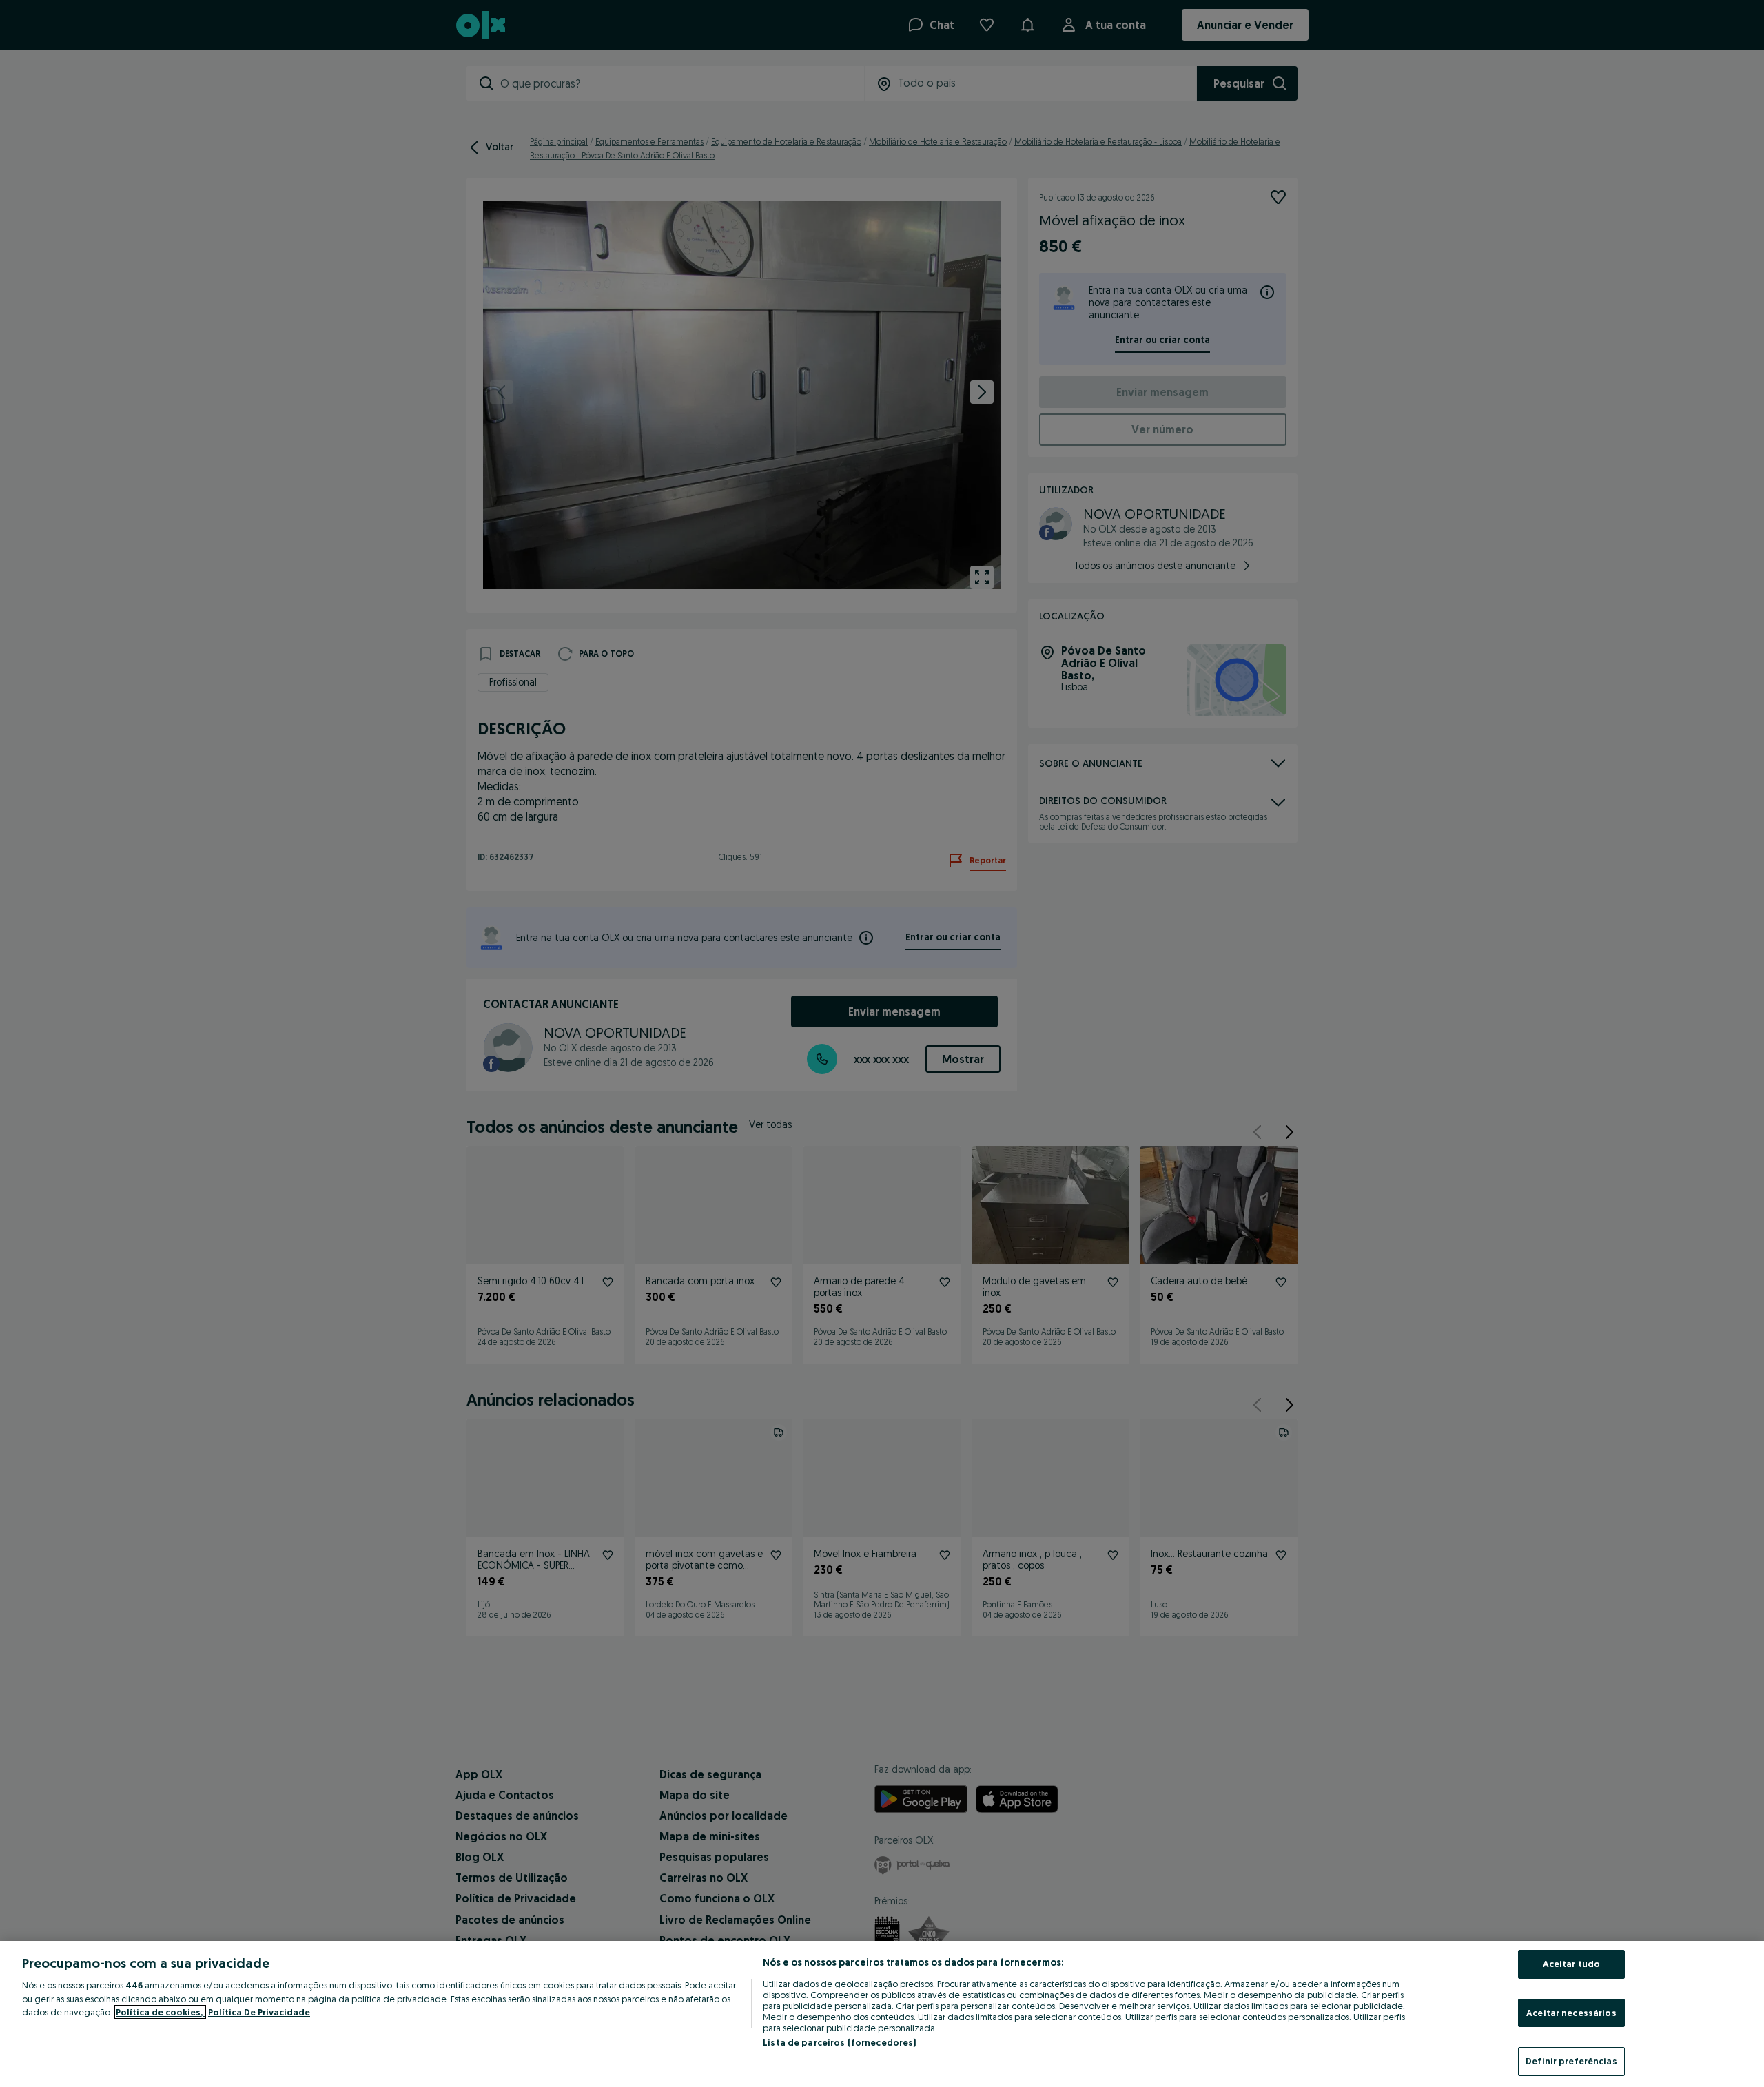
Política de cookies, (160, 2012)
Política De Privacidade (259, 2012)
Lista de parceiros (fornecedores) (839, 2042)
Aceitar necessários (1571, 2013)
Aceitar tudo (1572, 1964)
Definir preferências (1571, 2061)
